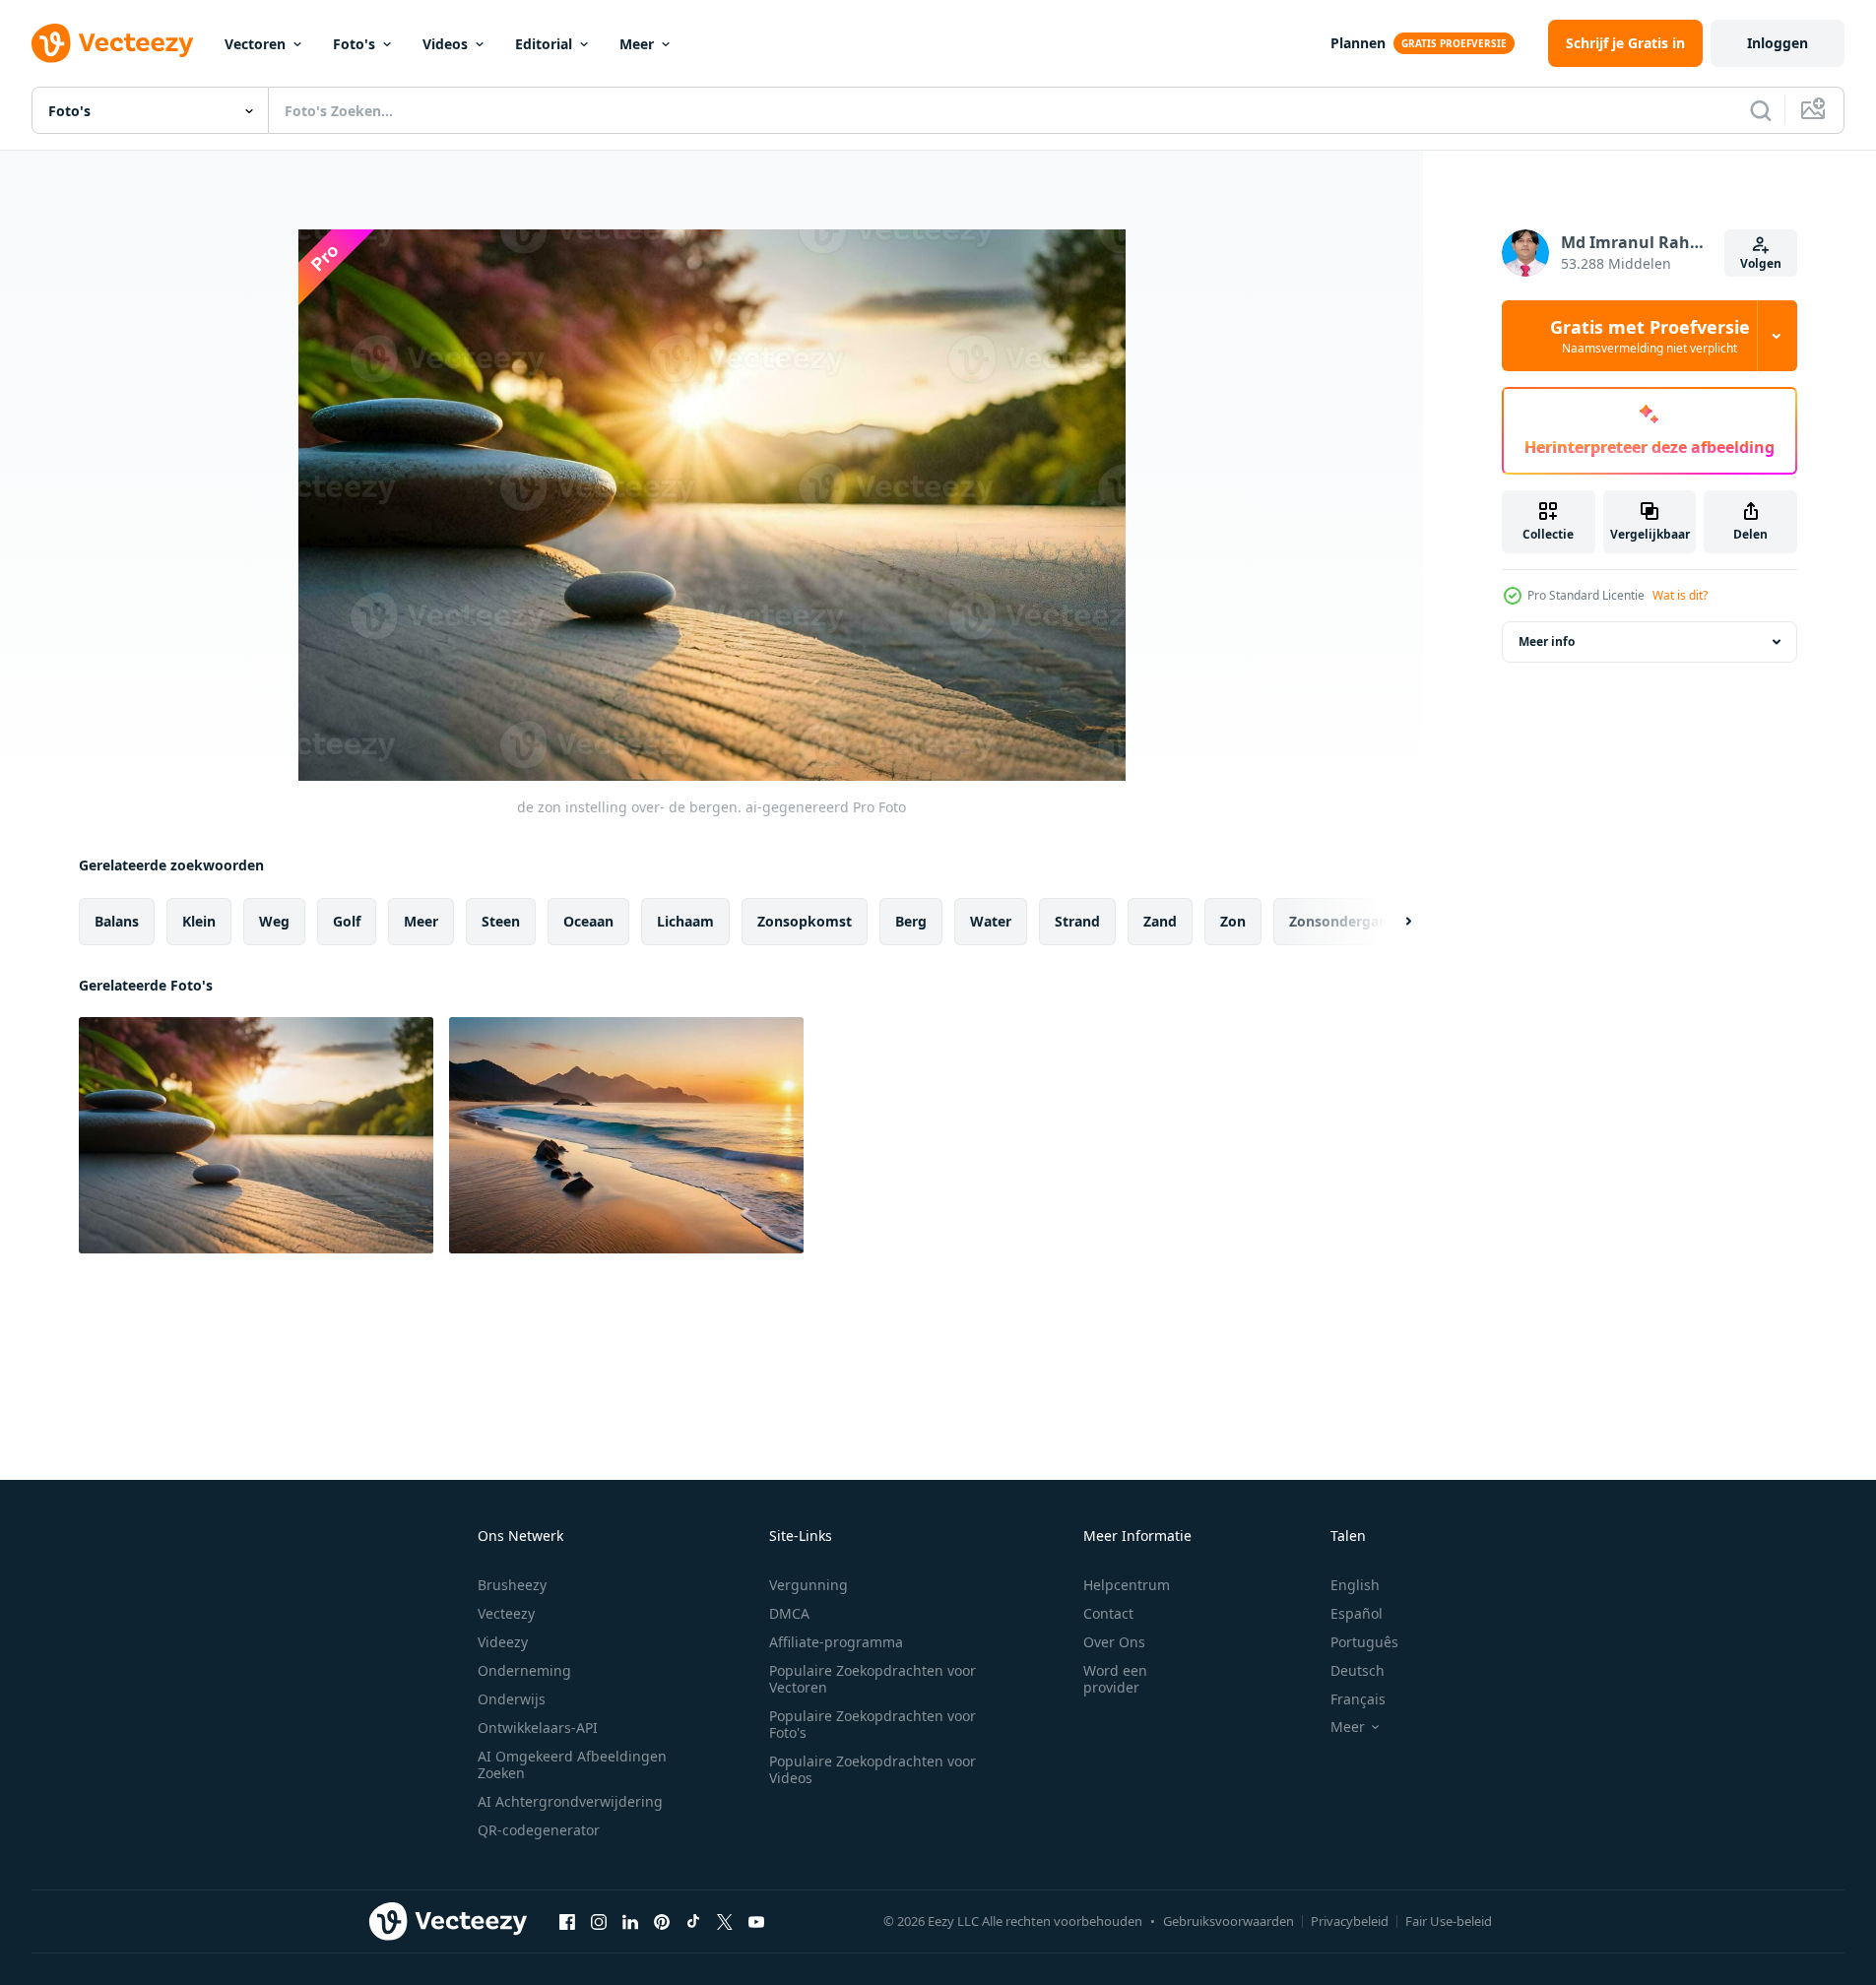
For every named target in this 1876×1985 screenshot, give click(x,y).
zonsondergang (1343, 921)
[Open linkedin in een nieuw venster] (630, 1921)
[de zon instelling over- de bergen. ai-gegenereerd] (256, 1135)
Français (1358, 1699)
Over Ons (1114, 1642)
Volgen (1761, 263)
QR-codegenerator (539, 1830)
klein (199, 921)
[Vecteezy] (112, 43)
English (1355, 1585)
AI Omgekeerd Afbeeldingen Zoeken (572, 1764)
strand (1077, 921)
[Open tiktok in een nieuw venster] (693, 1921)
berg (911, 921)
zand (1160, 921)
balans (117, 921)
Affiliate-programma (836, 1642)
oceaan (588, 921)
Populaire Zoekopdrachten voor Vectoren (873, 1679)
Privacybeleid (1350, 1921)
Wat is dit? (1680, 595)
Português (1364, 1642)
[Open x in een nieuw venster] (725, 1921)
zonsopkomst (805, 921)
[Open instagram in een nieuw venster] (599, 1921)
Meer (637, 44)
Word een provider (1115, 1679)
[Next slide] (1391, 922)
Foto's (354, 44)
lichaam (685, 921)
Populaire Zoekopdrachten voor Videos (873, 1769)
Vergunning (809, 1585)
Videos (445, 44)
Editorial (544, 44)
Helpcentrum (1127, 1585)
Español (1357, 1613)
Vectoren (255, 44)
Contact (1108, 1613)
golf (347, 921)
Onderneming (524, 1670)
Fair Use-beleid (1449, 1921)
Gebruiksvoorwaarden (1229, 1921)
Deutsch (1358, 1670)
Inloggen (1778, 43)
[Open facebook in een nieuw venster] (567, 1921)
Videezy (503, 1642)
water (991, 921)
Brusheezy (512, 1585)
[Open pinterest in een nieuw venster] (662, 1921)
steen (501, 921)
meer (421, 921)
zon (1233, 921)
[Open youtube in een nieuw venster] (756, 1921)
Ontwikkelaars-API (538, 1728)
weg (274, 921)
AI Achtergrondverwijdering (570, 1801)
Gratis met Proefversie (1650, 336)
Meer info (1547, 641)
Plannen (1358, 43)
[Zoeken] (1761, 110)
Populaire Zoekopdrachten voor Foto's (873, 1724)
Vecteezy (506, 1613)
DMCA (789, 1613)
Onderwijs (512, 1699)
